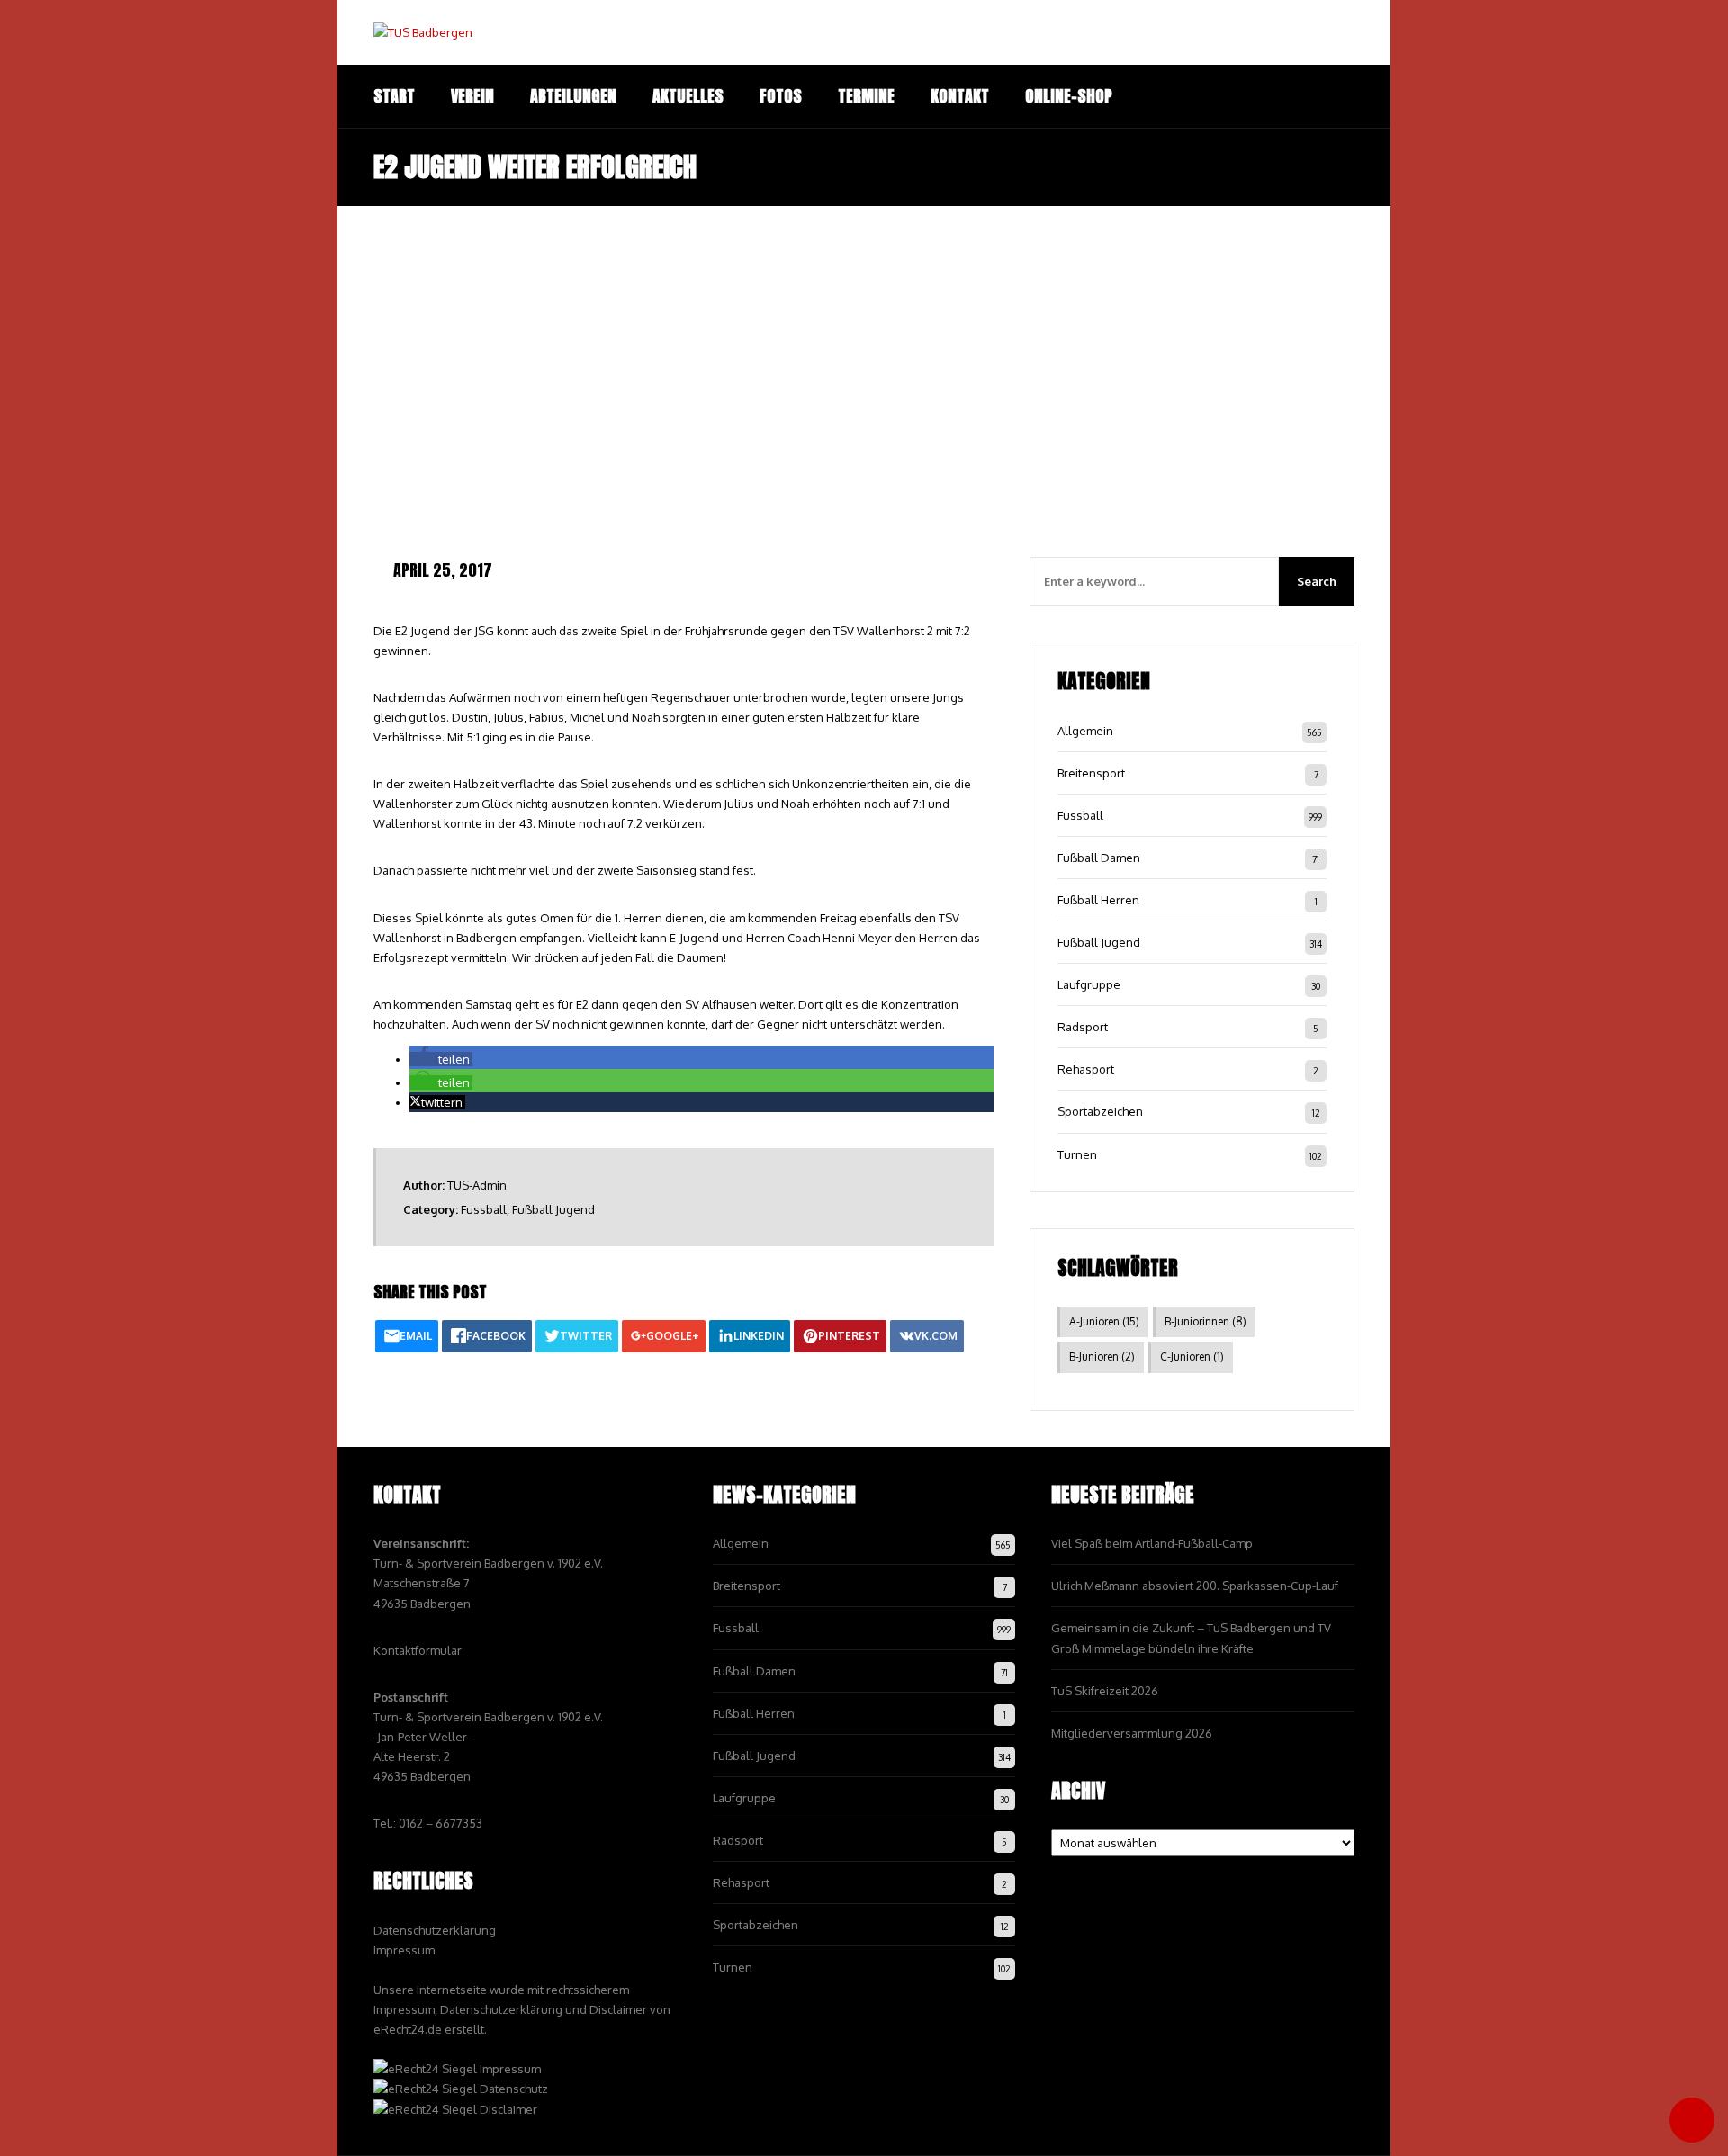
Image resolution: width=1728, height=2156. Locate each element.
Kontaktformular (418, 1650)
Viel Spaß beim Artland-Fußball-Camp (1152, 1543)
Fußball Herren (1098, 900)
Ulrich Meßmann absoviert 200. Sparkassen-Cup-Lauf (1195, 1586)
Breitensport (1091, 773)
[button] (441, 1059)
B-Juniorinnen (1206, 1321)
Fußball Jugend (553, 1209)
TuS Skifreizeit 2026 (1105, 1691)
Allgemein (1085, 731)
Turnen (1077, 1154)
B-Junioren (1102, 1356)
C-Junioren (1192, 1356)
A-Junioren (1104, 1321)
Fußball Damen (1099, 858)
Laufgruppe (1089, 984)
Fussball (484, 1209)
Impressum (404, 1950)
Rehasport (1086, 1069)
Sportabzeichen (1100, 1111)
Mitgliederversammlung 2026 (1132, 1733)
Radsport (1083, 1027)
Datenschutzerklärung (435, 1930)
